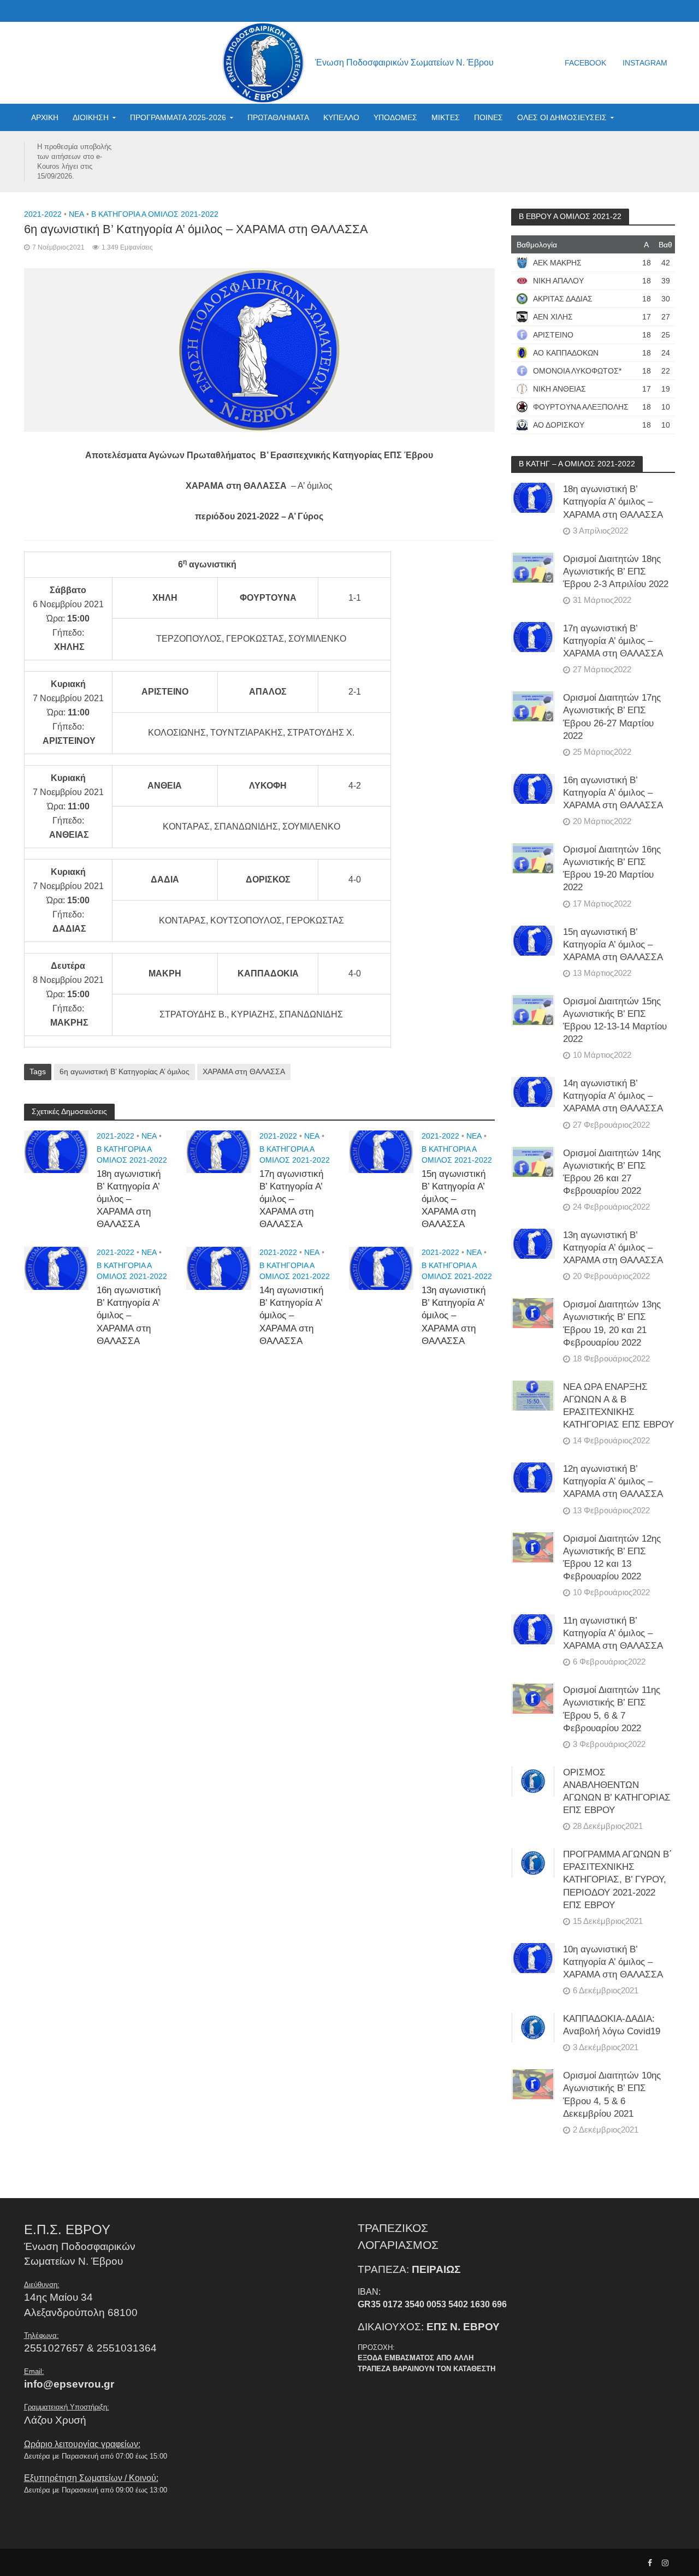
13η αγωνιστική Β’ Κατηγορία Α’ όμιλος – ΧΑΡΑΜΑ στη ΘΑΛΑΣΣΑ (454, 1315)
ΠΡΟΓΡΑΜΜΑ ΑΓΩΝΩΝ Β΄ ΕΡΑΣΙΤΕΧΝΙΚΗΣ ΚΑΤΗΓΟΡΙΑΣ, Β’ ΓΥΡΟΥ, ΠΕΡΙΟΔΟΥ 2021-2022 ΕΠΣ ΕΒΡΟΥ (618, 1879)
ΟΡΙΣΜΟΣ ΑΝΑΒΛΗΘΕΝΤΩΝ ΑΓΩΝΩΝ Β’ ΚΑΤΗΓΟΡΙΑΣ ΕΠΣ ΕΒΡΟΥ (617, 1791)
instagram (645, 63)
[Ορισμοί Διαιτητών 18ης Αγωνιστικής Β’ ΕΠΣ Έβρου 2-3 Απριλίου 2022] (533, 567)
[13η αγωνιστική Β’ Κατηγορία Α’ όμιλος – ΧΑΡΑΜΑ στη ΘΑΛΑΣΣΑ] (381, 1268)
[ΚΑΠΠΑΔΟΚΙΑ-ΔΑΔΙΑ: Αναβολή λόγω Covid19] (533, 2027)
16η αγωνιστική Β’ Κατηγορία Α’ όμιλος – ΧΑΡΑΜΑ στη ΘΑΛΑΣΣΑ (129, 1315)
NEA (76, 214)
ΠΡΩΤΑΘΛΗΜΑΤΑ (278, 117)
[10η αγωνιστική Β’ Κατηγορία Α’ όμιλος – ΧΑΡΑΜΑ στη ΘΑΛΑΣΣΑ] (533, 1958)
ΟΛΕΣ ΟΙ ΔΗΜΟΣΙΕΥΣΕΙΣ (562, 117)
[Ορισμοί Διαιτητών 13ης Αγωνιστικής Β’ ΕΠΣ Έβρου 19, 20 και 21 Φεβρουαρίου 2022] (533, 1313)
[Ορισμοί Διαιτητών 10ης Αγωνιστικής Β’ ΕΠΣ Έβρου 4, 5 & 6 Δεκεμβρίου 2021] (533, 2084)
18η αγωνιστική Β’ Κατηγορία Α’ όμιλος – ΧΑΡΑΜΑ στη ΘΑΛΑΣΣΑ (129, 1199)
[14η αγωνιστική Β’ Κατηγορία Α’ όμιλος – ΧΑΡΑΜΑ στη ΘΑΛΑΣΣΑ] (219, 1268)
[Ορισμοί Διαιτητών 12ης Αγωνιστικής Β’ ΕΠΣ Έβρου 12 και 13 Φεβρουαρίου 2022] (533, 1547)
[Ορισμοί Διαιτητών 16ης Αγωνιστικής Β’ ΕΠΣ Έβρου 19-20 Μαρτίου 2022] (533, 858)
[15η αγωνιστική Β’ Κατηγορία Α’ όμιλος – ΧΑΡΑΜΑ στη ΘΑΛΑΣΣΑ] (381, 1151)
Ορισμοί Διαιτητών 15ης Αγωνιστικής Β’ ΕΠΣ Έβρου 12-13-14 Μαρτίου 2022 (615, 1020)
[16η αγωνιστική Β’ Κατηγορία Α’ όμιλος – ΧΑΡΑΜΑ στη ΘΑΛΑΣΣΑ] (57, 1268)
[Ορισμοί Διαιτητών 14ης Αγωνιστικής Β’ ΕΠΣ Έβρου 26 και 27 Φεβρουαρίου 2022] (533, 1161)
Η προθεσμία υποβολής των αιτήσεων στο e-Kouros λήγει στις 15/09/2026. (74, 161)
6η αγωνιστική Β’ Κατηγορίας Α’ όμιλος (125, 1071)
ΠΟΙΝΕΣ (488, 117)
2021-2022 (43, 214)
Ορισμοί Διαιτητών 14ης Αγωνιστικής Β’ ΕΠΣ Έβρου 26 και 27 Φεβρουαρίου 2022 (612, 1172)
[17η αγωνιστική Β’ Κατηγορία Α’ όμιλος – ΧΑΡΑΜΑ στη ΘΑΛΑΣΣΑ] (219, 1151)
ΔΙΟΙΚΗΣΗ (91, 117)
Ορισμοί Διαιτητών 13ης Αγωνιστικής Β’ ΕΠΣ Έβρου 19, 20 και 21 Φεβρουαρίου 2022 (612, 1323)
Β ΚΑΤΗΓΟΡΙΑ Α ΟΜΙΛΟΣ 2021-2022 (155, 214)
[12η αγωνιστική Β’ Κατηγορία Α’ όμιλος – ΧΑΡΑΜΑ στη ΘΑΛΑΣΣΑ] (533, 1477)
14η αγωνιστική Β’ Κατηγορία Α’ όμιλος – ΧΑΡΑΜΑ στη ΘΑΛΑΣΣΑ (291, 1315)
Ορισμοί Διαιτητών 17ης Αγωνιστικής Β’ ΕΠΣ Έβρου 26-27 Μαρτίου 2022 (612, 716)
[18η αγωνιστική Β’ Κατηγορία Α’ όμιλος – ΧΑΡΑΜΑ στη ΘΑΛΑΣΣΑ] (57, 1151)
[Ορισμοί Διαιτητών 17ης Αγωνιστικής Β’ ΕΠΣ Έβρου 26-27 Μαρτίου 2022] (533, 706)
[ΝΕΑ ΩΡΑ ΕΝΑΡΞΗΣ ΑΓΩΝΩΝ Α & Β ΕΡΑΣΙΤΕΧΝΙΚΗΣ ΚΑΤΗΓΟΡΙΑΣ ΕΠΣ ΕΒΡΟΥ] (533, 1395)
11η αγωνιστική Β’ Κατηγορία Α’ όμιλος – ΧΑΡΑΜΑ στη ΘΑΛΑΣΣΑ (613, 1633)
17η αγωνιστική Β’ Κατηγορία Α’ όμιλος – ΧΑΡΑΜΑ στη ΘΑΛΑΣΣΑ (291, 1199)
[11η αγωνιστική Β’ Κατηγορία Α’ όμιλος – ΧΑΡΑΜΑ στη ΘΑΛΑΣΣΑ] (533, 1629)
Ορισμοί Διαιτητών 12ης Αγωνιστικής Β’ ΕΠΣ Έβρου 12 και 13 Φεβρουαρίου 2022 (612, 1558)
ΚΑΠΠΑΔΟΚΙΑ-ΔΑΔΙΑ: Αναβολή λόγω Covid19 (612, 2025)
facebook (585, 63)
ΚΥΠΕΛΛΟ (341, 117)
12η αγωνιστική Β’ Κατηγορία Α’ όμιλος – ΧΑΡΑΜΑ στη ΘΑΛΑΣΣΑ (613, 1481)
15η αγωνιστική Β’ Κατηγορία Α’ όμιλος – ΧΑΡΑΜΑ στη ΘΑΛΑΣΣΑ (454, 1199)
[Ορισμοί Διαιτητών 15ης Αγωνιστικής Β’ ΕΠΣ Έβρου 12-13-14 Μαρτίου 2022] (533, 1009)
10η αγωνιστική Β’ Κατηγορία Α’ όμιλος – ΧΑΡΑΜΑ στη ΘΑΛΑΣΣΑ (613, 1962)
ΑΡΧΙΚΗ (45, 117)
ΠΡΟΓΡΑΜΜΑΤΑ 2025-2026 (178, 117)
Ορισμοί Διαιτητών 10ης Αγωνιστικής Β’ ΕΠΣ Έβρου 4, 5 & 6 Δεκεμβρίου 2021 (612, 2094)
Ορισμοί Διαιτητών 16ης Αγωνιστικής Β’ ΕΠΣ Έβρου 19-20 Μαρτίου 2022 (612, 868)
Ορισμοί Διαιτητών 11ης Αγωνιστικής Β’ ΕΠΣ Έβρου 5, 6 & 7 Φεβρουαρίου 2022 (612, 1709)
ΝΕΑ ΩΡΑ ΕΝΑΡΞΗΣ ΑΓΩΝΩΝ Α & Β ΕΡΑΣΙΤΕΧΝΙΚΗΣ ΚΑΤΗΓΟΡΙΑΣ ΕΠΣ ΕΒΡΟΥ (618, 1406)
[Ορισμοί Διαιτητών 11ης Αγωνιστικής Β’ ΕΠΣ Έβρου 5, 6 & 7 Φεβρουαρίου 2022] (533, 1698)
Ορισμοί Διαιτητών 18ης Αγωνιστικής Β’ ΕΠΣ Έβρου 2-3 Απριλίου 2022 (616, 572)
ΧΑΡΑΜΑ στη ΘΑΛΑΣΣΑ (244, 1071)
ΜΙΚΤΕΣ (446, 117)
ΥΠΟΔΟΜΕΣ (395, 117)
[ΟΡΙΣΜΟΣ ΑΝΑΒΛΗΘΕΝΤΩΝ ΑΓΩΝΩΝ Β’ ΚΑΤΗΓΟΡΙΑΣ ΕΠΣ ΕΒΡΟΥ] (533, 1781)
